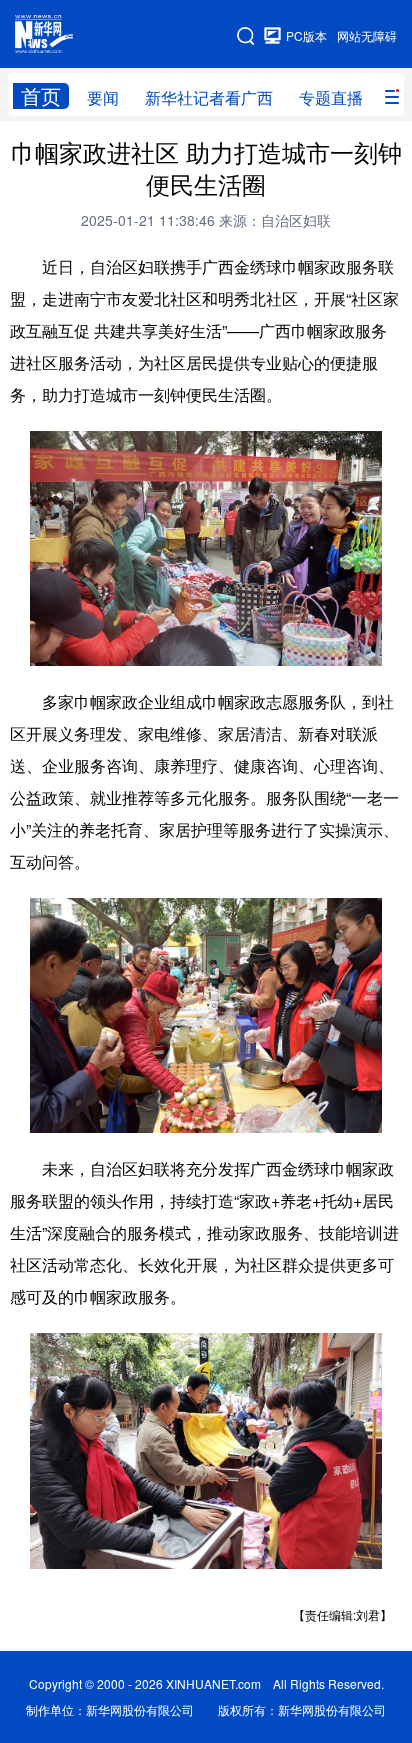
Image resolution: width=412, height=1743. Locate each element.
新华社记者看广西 (209, 97)
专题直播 (331, 97)
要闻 (103, 97)
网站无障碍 (367, 35)
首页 (41, 96)
